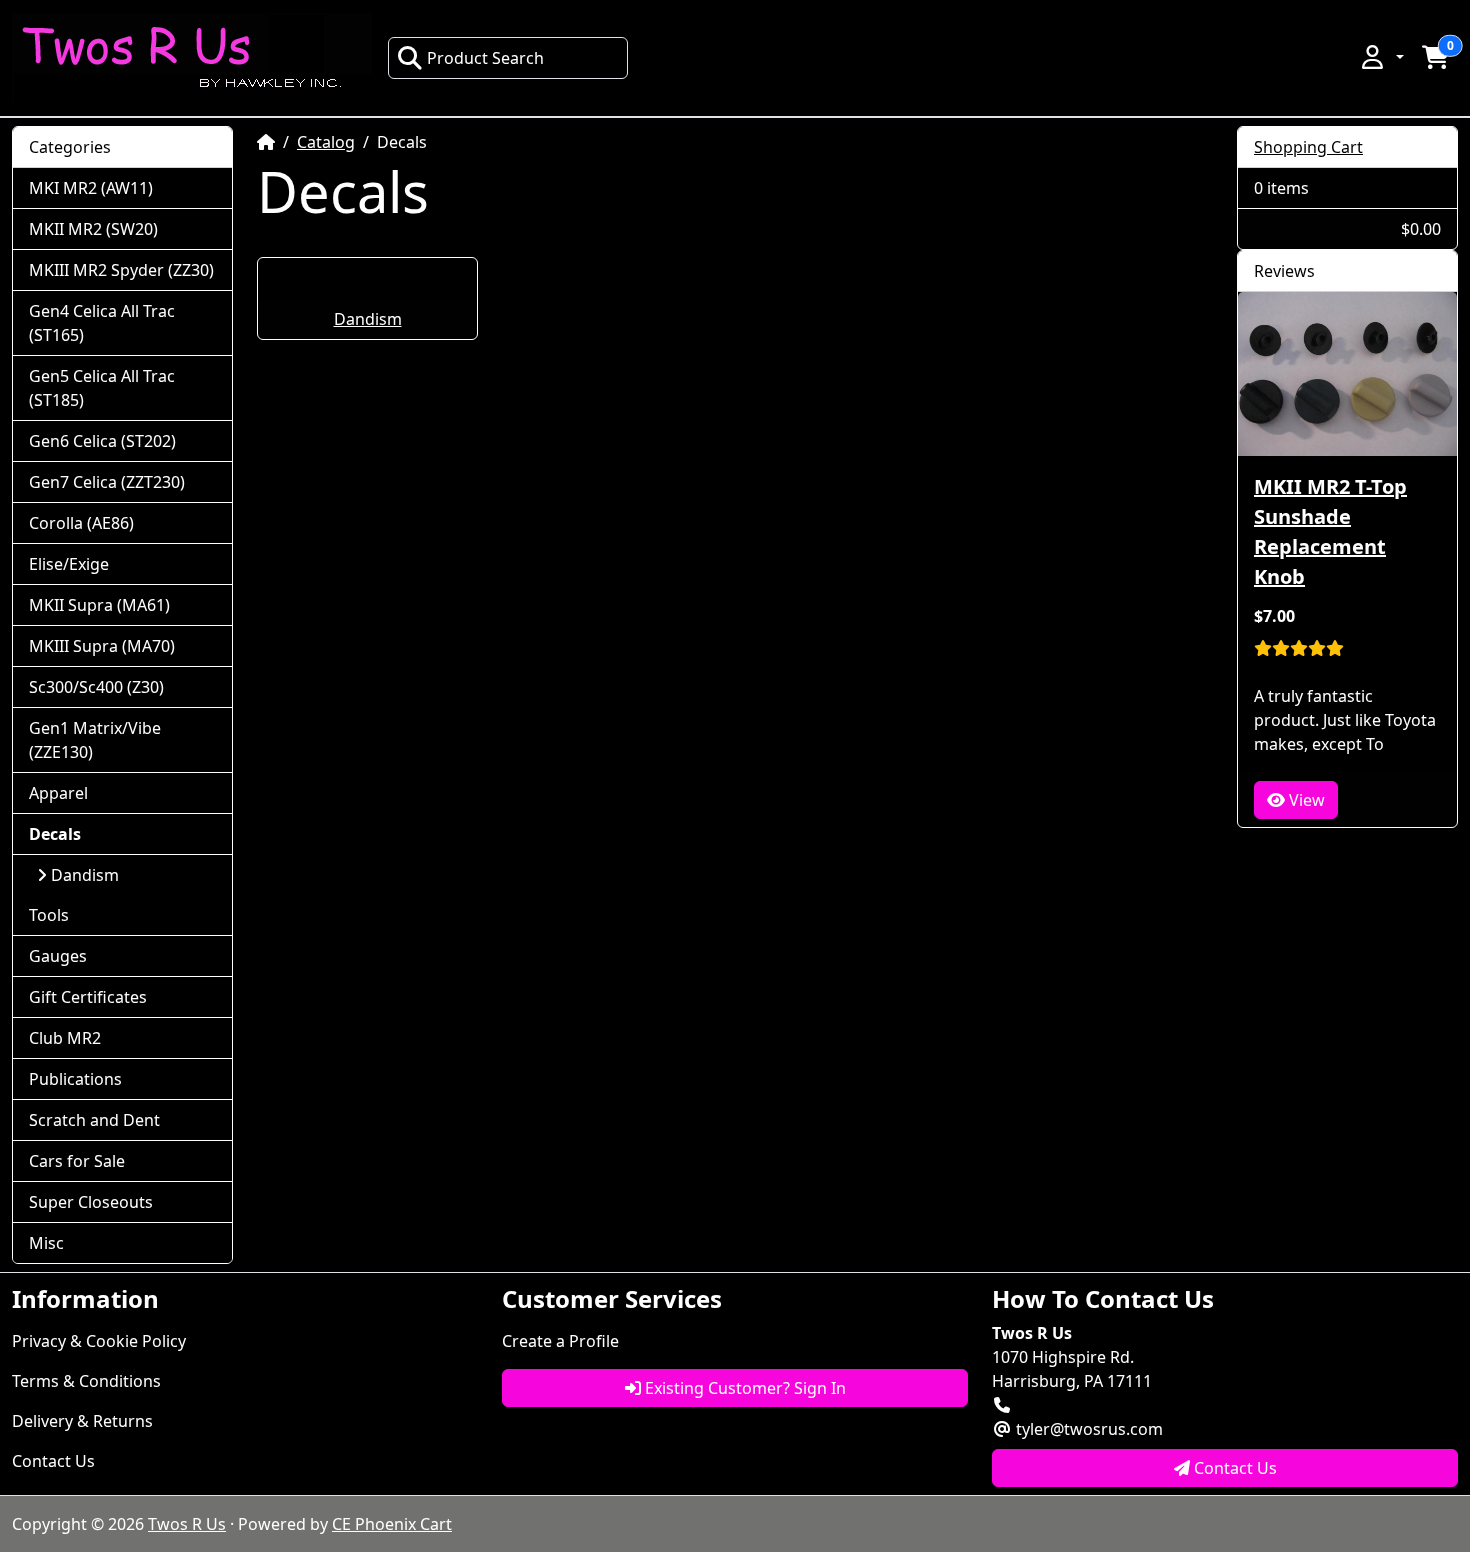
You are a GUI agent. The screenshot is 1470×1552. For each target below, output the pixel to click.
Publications (75, 1079)
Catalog (326, 142)
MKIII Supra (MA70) (102, 646)
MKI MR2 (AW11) (91, 188)
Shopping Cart (1308, 147)
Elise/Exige (69, 564)
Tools (49, 915)
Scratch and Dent (94, 1120)
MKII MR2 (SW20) (93, 229)
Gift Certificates (88, 997)
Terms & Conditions (86, 1381)
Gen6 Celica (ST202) (102, 441)
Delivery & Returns (82, 1421)
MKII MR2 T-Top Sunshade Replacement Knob (1330, 531)
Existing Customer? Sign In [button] (743, 1388)
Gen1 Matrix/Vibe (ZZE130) (95, 740)
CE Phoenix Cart (392, 1524)
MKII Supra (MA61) (99, 605)
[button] (1381, 57)
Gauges (58, 956)
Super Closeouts (91, 1202)
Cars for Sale (77, 1161)
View (1305, 800)
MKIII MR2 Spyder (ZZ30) (121, 270)
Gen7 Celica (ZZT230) (107, 482)
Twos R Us (187, 1524)
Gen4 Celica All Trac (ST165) (102, 323)
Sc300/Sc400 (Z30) (96, 687)
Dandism (368, 319)
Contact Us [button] (1233, 1468)
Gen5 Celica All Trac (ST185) (102, 388)
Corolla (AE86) (81, 523)
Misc (46, 1243)
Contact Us (53, 1461)
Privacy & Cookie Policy (99, 1341)
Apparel (58, 793)
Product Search (485, 58)
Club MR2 (65, 1038)
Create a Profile (560, 1341)
